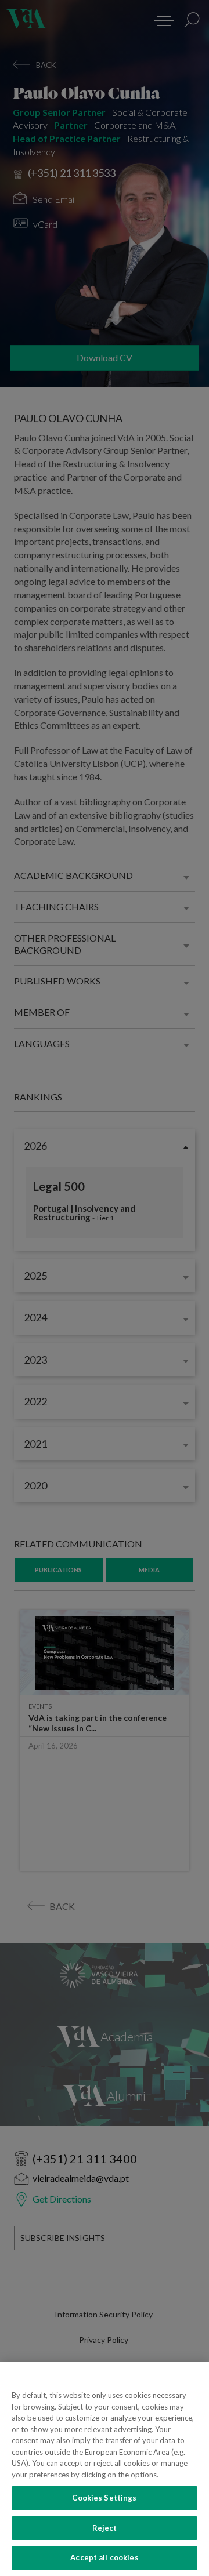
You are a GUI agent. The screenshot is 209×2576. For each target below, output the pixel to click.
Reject (105, 2528)
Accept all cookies (104, 2557)
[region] (105, 2469)
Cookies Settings (104, 2498)
